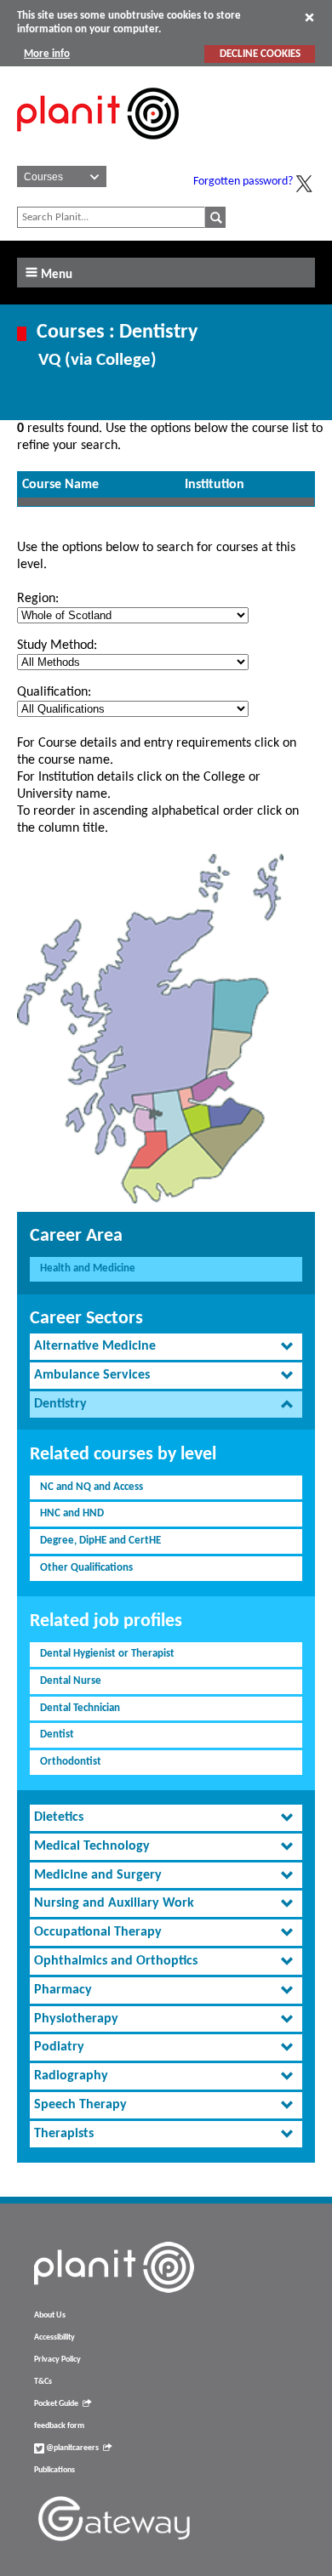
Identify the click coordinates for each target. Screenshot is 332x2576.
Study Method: (57, 645)
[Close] (309, 17)
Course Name (60, 485)
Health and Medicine (88, 1268)
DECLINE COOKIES (260, 54)
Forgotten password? (243, 182)
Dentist (57, 1734)
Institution (215, 485)
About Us (50, 2315)
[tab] (166, 1347)
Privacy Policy (57, 2360)
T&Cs (43, 2382)
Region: (38, 599)
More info (47, 54)
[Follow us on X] (304, 184)
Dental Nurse (71, 1681)
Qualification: (54, 692)
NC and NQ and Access (92, 1487)
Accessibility (54, 2337)
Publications (54, 2470)
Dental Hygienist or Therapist (107, 1654)
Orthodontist (71, 1762)
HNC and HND (72, 1513)
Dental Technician (80, 1708)
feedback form (59, 2426)
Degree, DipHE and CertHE (100, 1541)
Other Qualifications (86, 1568)
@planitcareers (72, 2448)
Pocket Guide (56, 2404)
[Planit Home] (98, 149)
